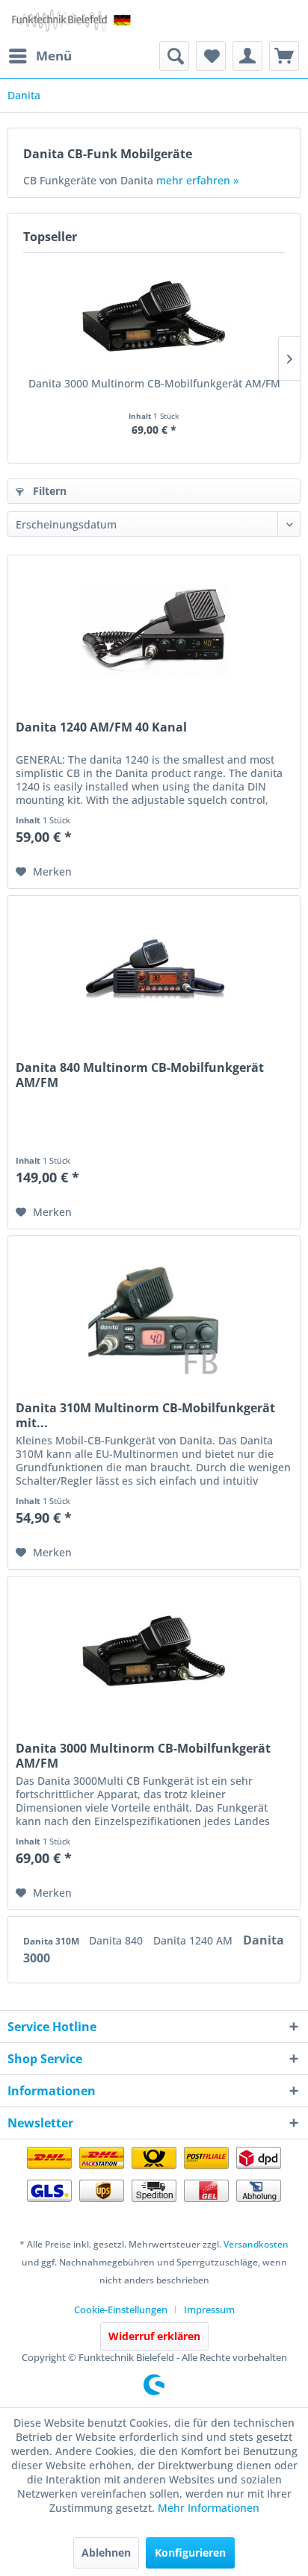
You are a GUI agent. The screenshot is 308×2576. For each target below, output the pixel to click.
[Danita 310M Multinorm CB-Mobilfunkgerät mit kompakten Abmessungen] (154, 1311)
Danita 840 (117, 1940)
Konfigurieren (190, 2552)
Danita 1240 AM (194, 1940)
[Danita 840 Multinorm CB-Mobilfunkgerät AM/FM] (154, 970)
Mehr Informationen (209, 2508)
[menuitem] (40, 56)
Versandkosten (256, 2244)
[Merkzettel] (211, 56)
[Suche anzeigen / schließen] (174, 56)
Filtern (48, 491)
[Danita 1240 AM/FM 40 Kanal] (154, 630)
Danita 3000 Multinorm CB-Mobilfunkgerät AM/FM (154, 383)
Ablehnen (106, 2552)
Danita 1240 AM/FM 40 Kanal (101, 727)
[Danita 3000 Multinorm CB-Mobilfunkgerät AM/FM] (154, 316)
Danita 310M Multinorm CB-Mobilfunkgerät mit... (145, 1415)
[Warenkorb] (284, 56)
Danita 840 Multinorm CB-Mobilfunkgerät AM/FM (140, 1075)
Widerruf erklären (154, 2336)
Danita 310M (52, 1941)
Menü (54, 56)
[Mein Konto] (247, 56)
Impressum (209, 2310)
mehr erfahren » (197, 180)
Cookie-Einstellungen (121, 2310)
